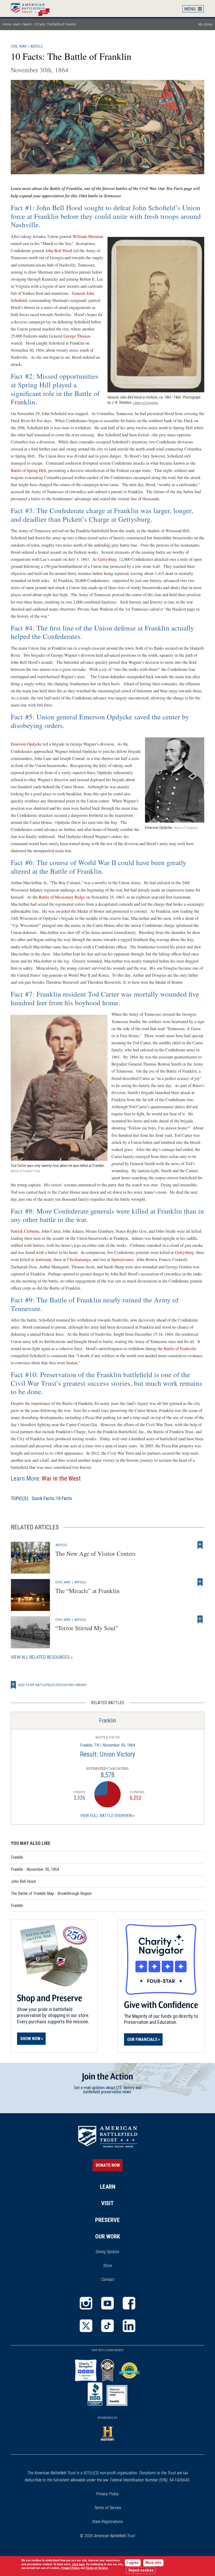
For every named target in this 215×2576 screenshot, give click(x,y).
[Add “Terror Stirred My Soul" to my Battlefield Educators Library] (200, 1619)
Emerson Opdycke (26, 744)
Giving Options (107, 2252)
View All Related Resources (40, 1657)
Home (33, 8)
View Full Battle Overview (106, 1816)
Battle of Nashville (180, 1349)
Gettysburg (107, 559)
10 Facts (64, 1498)
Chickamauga (79, 1259)
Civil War (19, 47)
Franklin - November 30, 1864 (35, 1869)
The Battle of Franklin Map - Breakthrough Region (51, 1893)
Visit (107, 2203)
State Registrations (107, 2522)
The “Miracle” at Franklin (87, 1591)
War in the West (61, 1479)
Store (114, 2266)
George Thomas (77, 336)
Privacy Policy (107, 2494)
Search (27, 24)
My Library (205, 24)
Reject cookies (141, 2570)
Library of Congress (145, 403)
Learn (17, 24)
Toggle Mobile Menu (193, 9)
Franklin (107, 1721)
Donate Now (108, 2165)
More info (153, 2563)
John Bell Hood (59, 251)
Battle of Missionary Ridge (62, 897)
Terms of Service (108, 2508)
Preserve (107, 2220)
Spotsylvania (122, 1259)
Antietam (43, 1259)
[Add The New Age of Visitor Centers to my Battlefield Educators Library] (200, 1545)
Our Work (108, 2237)
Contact (108, 2279)
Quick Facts (43, 1498)
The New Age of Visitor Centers (95, 1553)
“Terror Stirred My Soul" (87, 1628)
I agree (133, 2563)
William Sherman (88, 236)
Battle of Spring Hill (28, 470)
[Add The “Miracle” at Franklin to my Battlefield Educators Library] (200, 1582)
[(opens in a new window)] (86, 2303)
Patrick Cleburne (25, 1231)
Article (37, 47)
